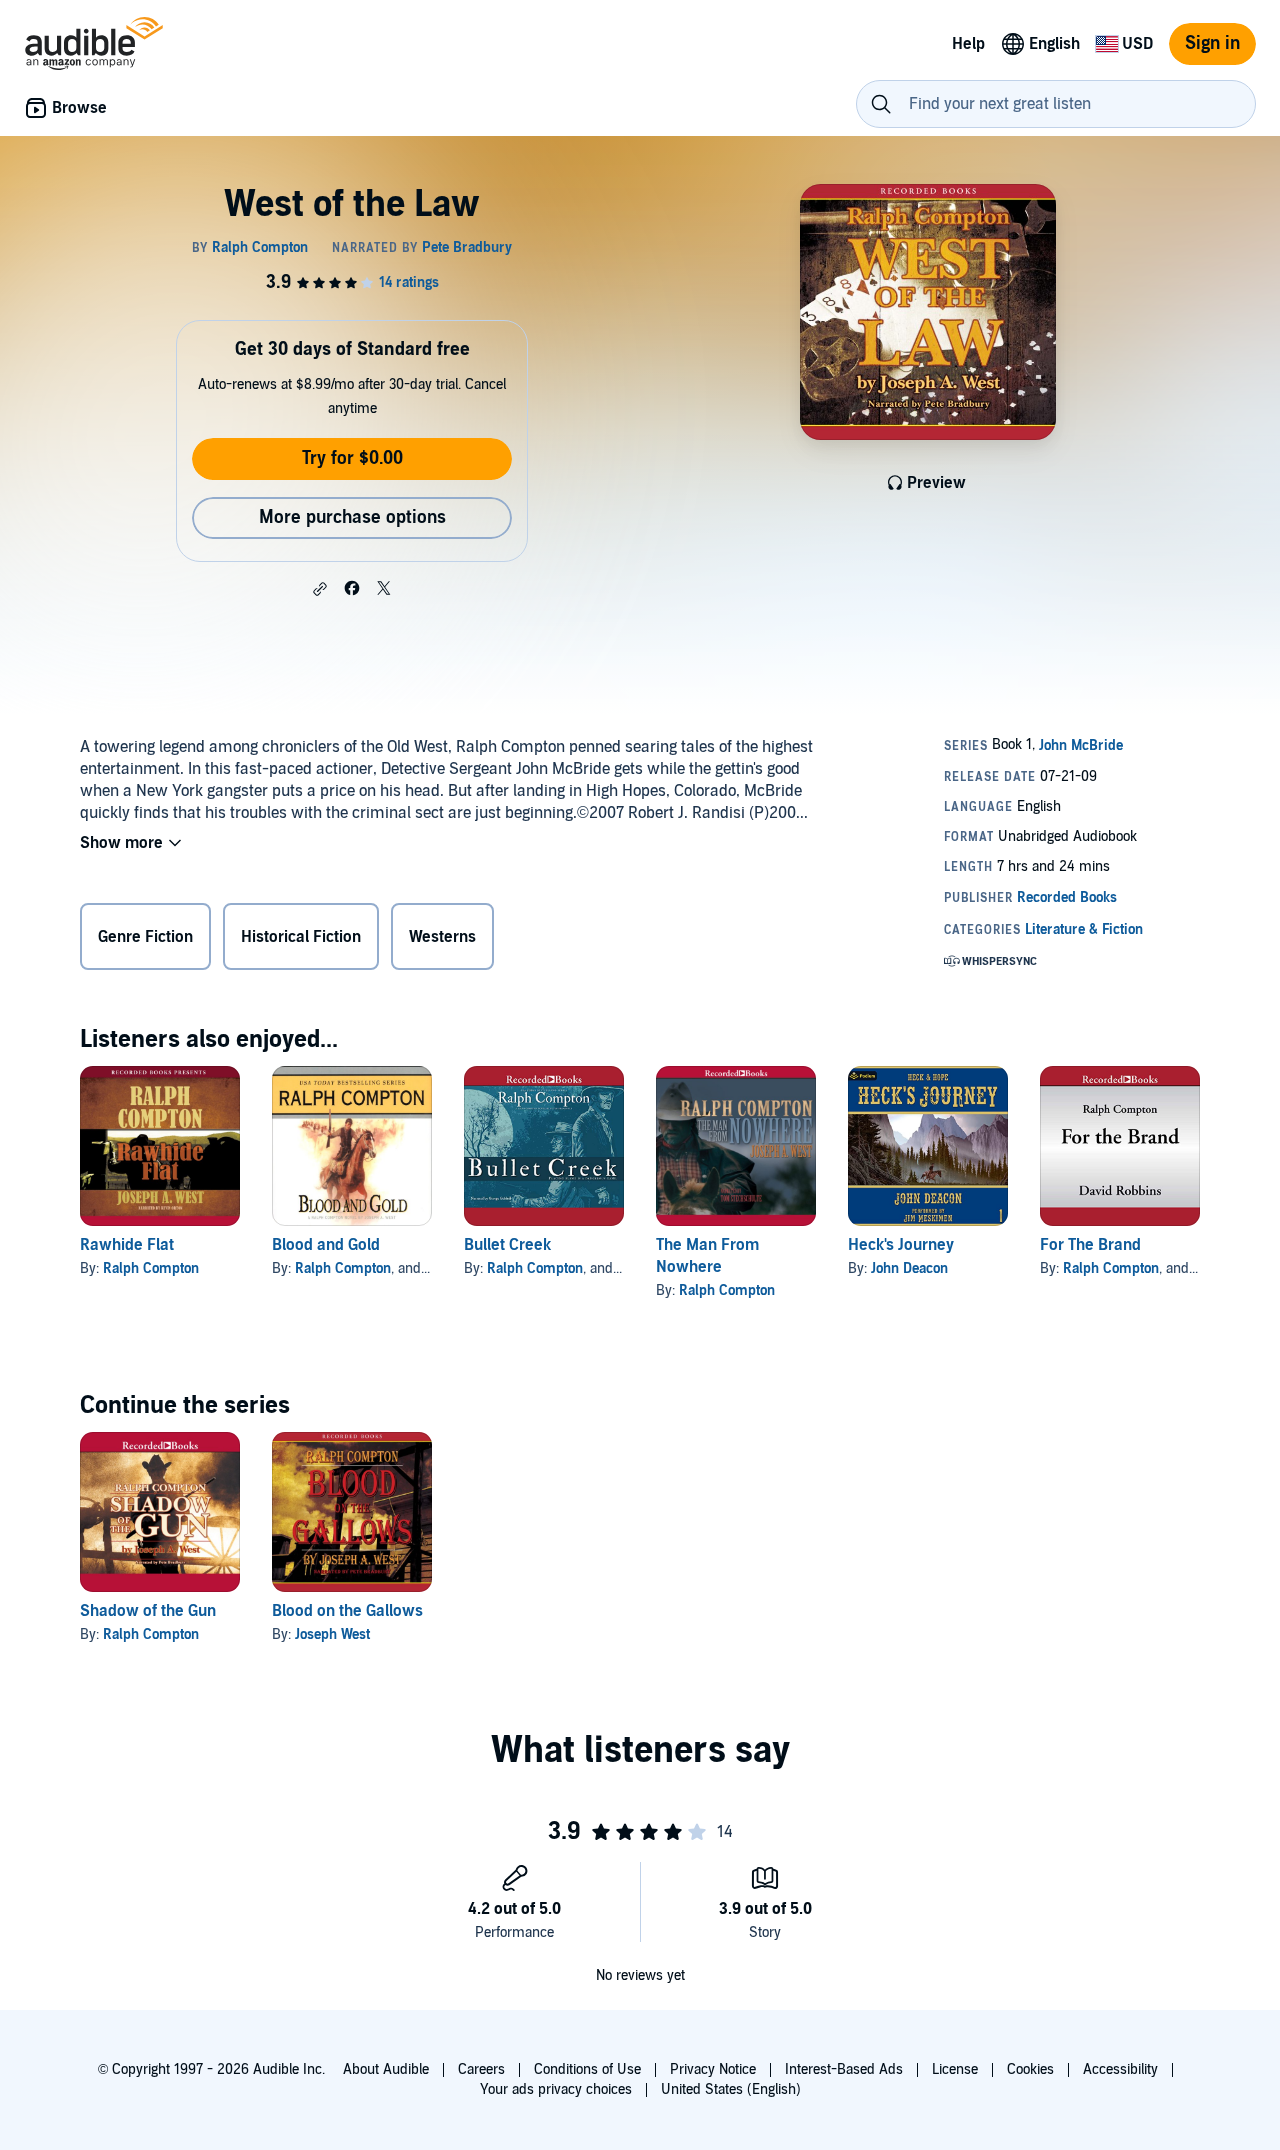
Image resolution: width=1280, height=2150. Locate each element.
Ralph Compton (151, 1268)
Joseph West (332, 1634)
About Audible (386, 2069)
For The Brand (1090, 1245)
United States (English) (731, 2089)
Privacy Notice (713, 2069)
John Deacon (909, 1268)
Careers (481, 2069)
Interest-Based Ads (844, 2069)
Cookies (1030, 2069)
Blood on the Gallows (347, 1611)
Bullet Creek (507, 1245)
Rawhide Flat (127, 1245)
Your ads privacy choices (556, 2089)
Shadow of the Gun (148, 1611)
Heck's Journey (901, 1245)
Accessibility (1120, 2069)
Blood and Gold (326, 1245)
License (955, 2069)
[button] (320, 589)
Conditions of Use (587, 2069)
